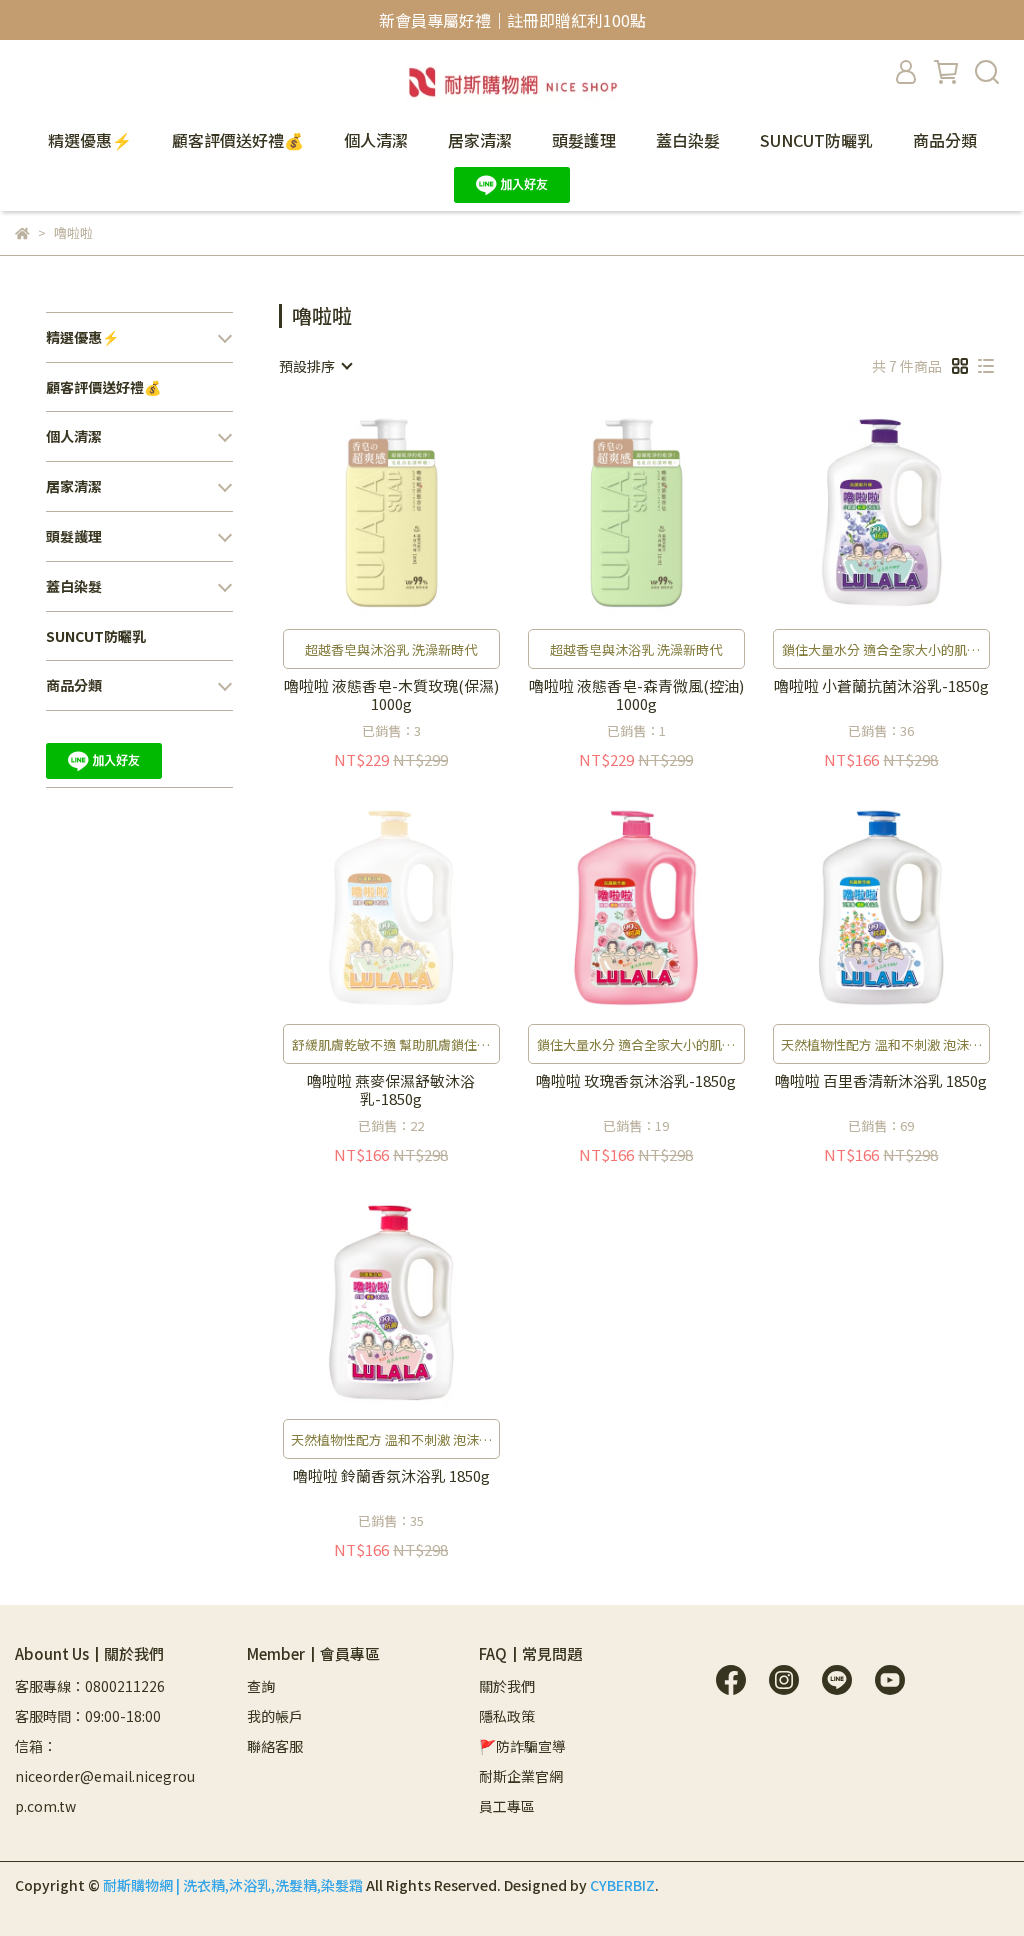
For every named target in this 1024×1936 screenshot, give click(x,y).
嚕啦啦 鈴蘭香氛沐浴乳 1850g (391, 1476)
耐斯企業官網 (521, 1776)
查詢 (261, 1686)
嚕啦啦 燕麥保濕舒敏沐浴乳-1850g (391, 1090)
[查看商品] (362, 512)
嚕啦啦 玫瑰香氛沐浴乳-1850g (636, 1081)
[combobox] (315, 366)
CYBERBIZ (622, 1885)
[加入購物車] (419, 512)
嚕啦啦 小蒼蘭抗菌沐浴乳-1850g (881, 686)
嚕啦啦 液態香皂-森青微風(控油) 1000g (636, 695)
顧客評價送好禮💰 (238, 140)
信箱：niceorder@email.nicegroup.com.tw (105, 1776)
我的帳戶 (275, 1716)
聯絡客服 (275, 1746)
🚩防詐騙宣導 (522, 1746)
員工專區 (507, 1806)
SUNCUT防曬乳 (816, 140)
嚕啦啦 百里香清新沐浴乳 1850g (881, 1081)
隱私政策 (507, 1716)
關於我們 (507, 1686)
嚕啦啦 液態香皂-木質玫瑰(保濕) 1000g (391, 695)
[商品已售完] (419, 907)
